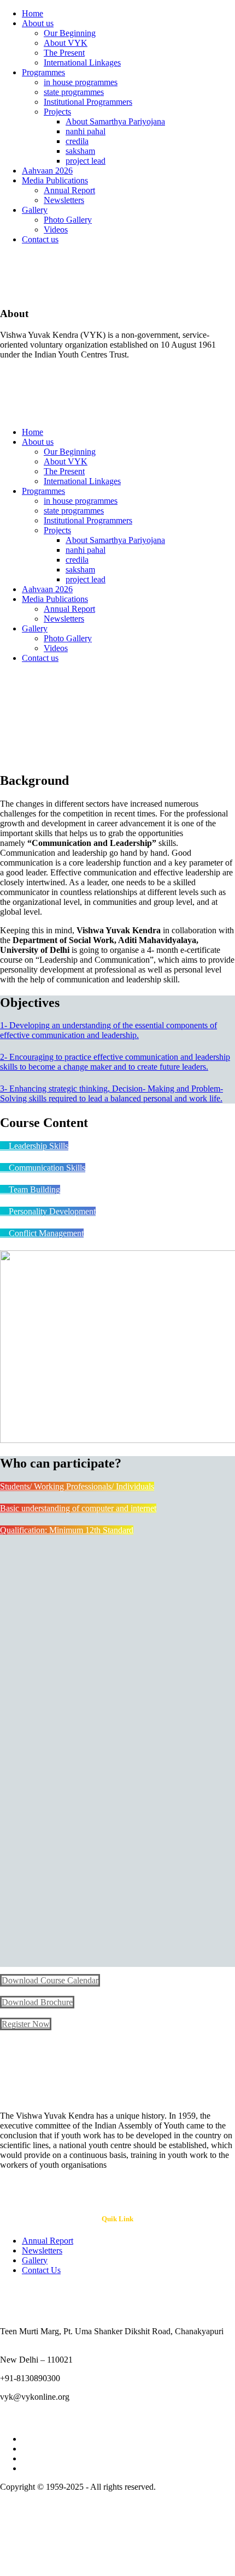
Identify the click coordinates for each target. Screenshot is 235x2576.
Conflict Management (45, 1233)
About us (38, 23)
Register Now (26, 2024)
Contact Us (41, 2270)
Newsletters (64, 200)
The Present (64, 53)
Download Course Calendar (50, 1980)
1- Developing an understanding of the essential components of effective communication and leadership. (108, 1030)
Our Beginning (70, 33)
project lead (86, 161)
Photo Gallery (68, 220)
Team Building (33, 1189)
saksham (80, 151)
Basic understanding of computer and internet (78, 1508)
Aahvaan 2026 (47, 171)
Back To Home (27, 757)
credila (77, 141)
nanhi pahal (86, 131)
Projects (57, 112)
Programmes (43, 72)
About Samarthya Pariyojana (115, 121)
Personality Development (51, 1211)
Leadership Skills (37, 1146)
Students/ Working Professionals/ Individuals (77, 1486)
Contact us (40, 239)
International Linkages (82, 62)
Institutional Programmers (88, 102)
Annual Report (69, 190)
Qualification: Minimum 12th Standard (67, 1530)
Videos (56, 229)
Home (33, 13)
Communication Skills (46, 1168)
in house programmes (81, 82)
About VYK (66, 43)
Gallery (35, 210)
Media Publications (55, 180)
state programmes (74, 92)
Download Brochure (37, 2002)
